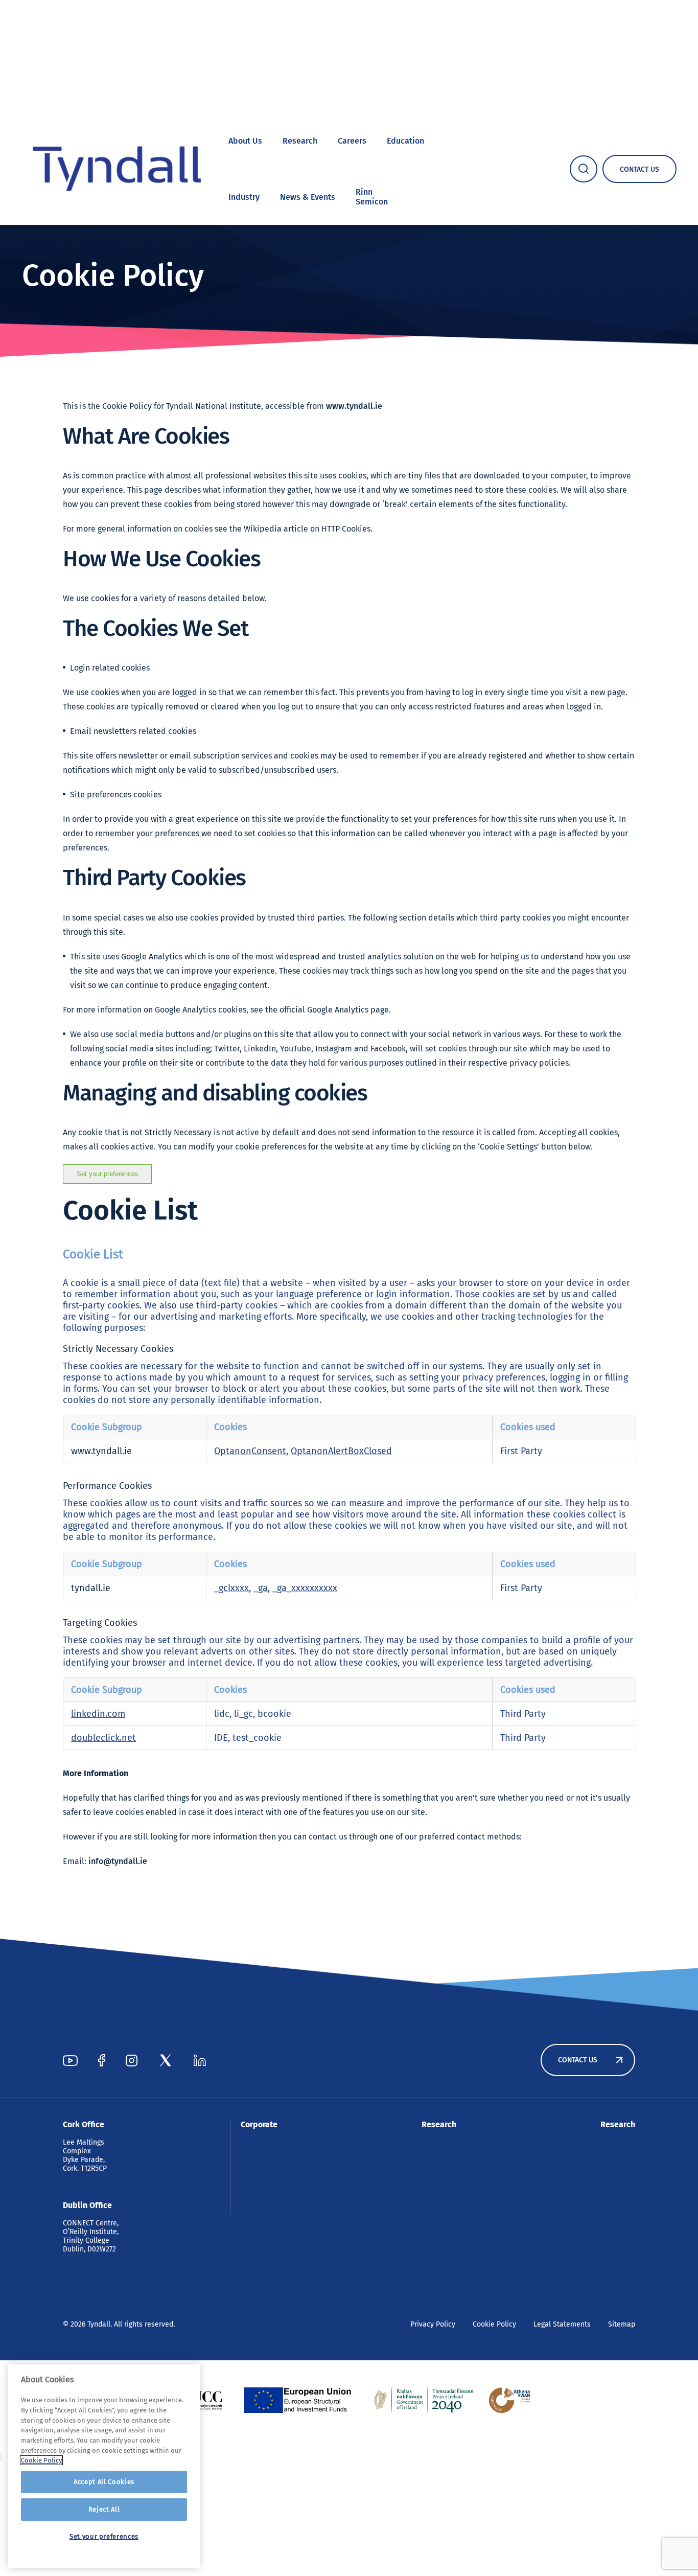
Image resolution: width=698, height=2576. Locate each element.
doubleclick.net (103, 1738)
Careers (352, 141)
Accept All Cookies (104, 2482)
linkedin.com (98, 1714)
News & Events (308, 197)
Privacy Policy (433, 2324)
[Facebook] (102, 2060)
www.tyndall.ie (354, 406)
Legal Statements (562, 2324)
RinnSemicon (372, 197)
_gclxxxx (231, 1588)
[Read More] (302, 2400)
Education (405, 141)
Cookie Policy (494, 2324)
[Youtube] (70, 2060)
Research (300, 141)
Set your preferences (108, 1174)
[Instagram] (132, 2060)
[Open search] (584, 169)
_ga (261, 1588)
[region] (104, 2466)
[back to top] (1, 2457)
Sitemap (622, 2324)
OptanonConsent (250, 1451)
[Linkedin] (200, 2060)
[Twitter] (166, 2060)
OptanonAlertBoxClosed (341, 1451)
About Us (245, 141)
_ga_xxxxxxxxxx (305, 1588)
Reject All (104, 2509)
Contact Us (578, 2060)
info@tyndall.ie (118, 1861)
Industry (244, 197)
